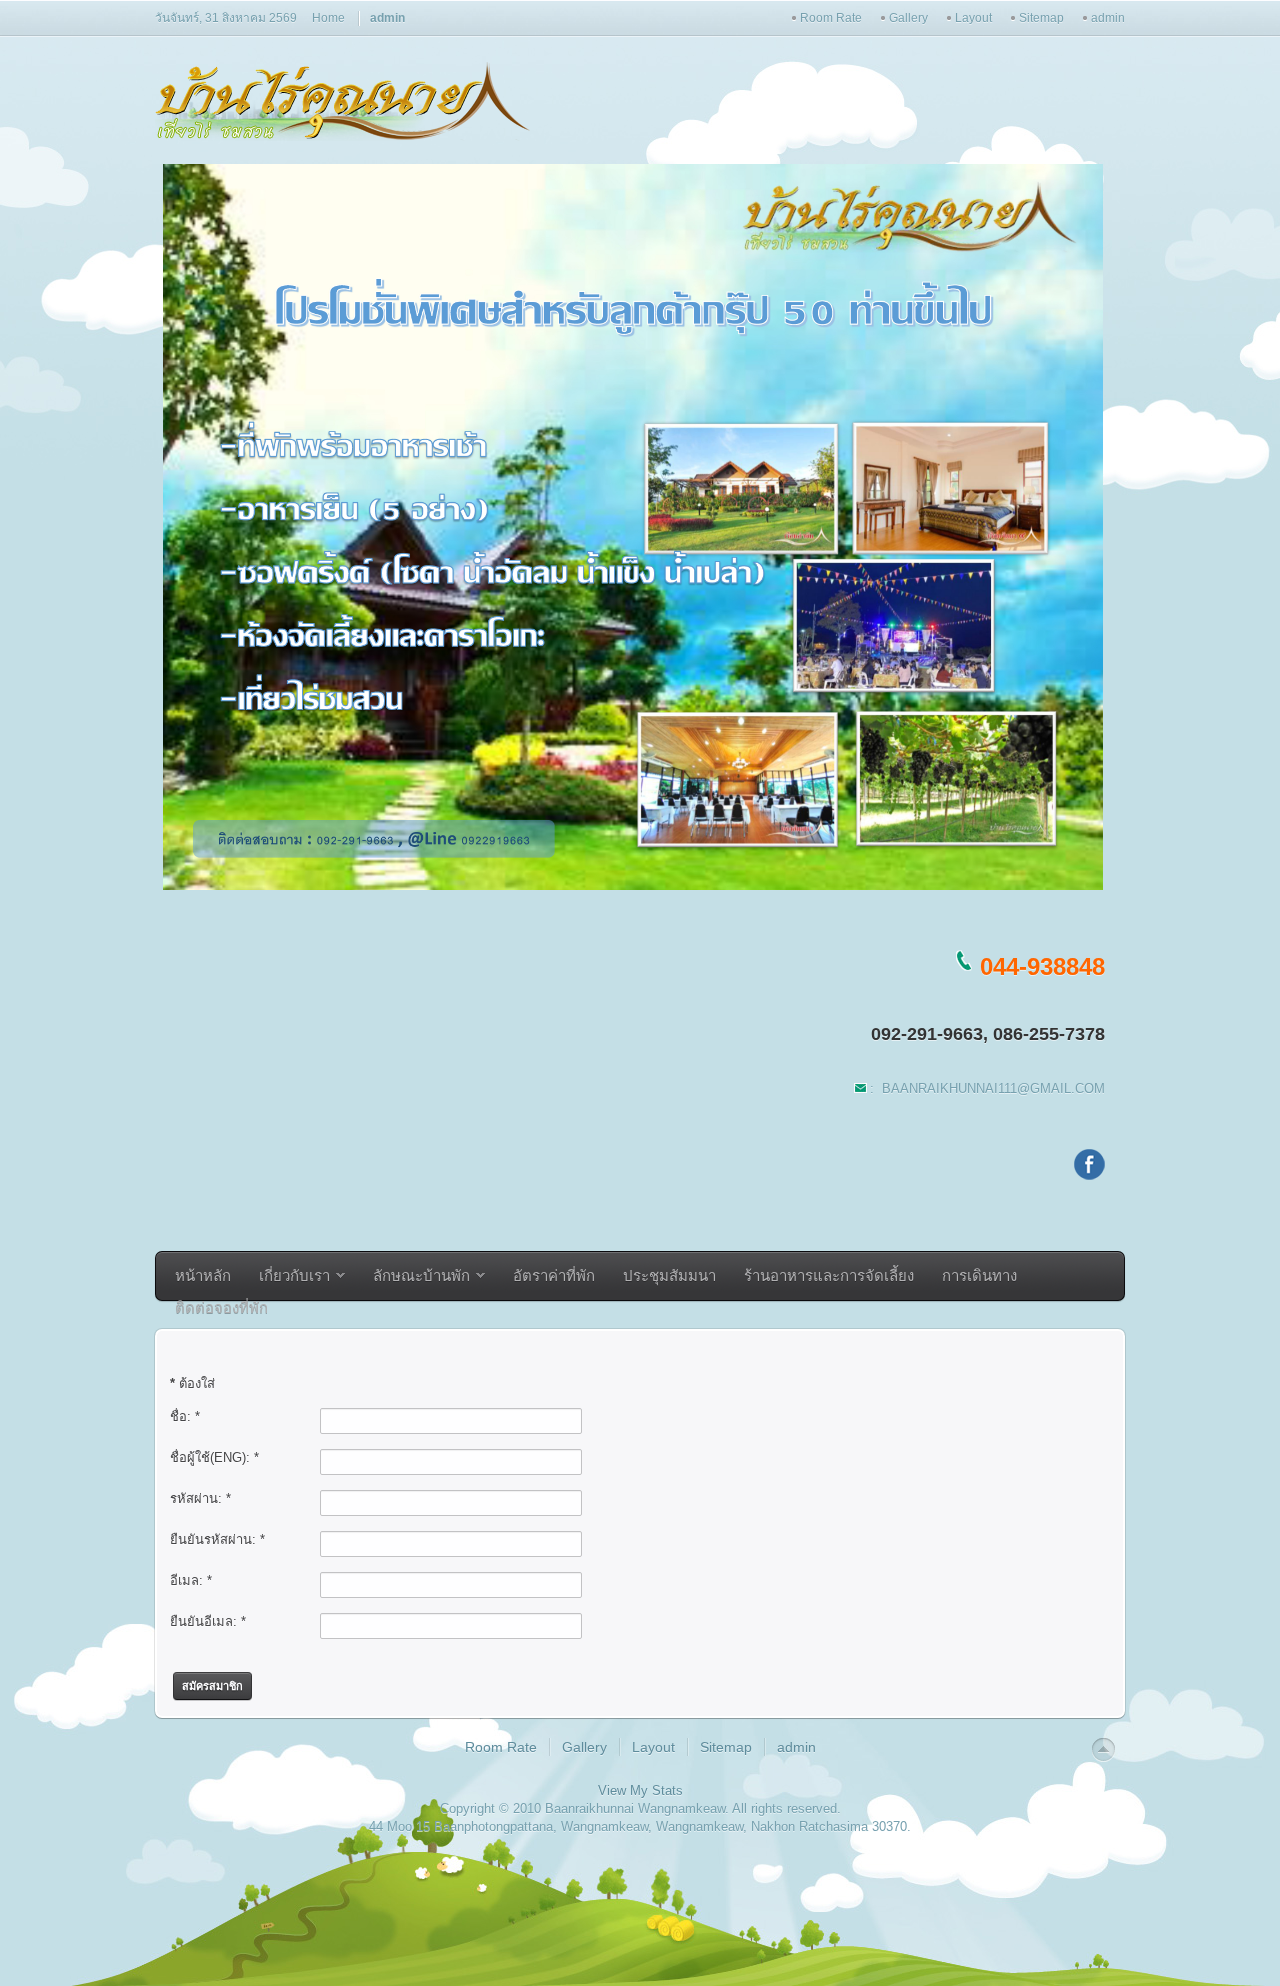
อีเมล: (191, 1580)
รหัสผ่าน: (200, 1498)
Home (328, 18)
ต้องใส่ (192, 1383)
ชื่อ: (185, 1416)
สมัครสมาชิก (212, 1686)
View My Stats (640, 1790)
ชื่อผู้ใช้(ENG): (214, 1457)
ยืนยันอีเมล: (208, 1621)
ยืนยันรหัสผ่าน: (217, 1539)
